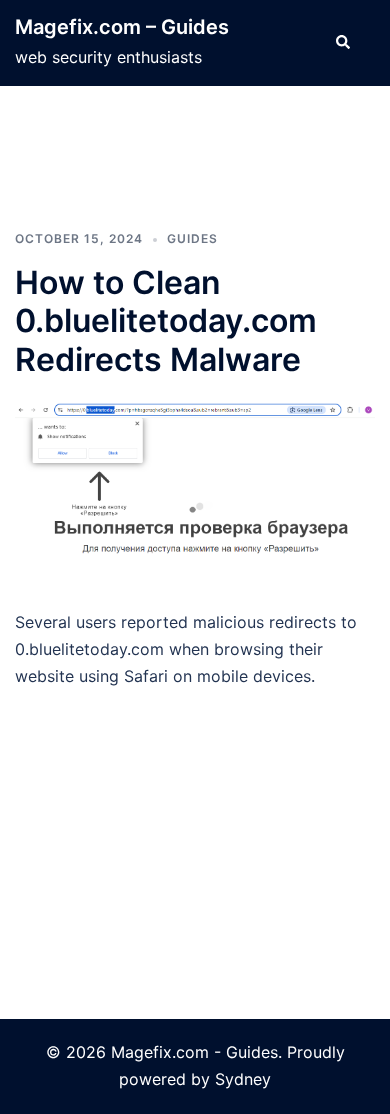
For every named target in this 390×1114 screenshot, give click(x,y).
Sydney (243, 1079)
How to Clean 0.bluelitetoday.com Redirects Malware (166, 321)
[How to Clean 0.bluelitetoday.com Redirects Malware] (195, 492)
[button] (342, 43)
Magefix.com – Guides (122, 27)
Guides (192, 238)
